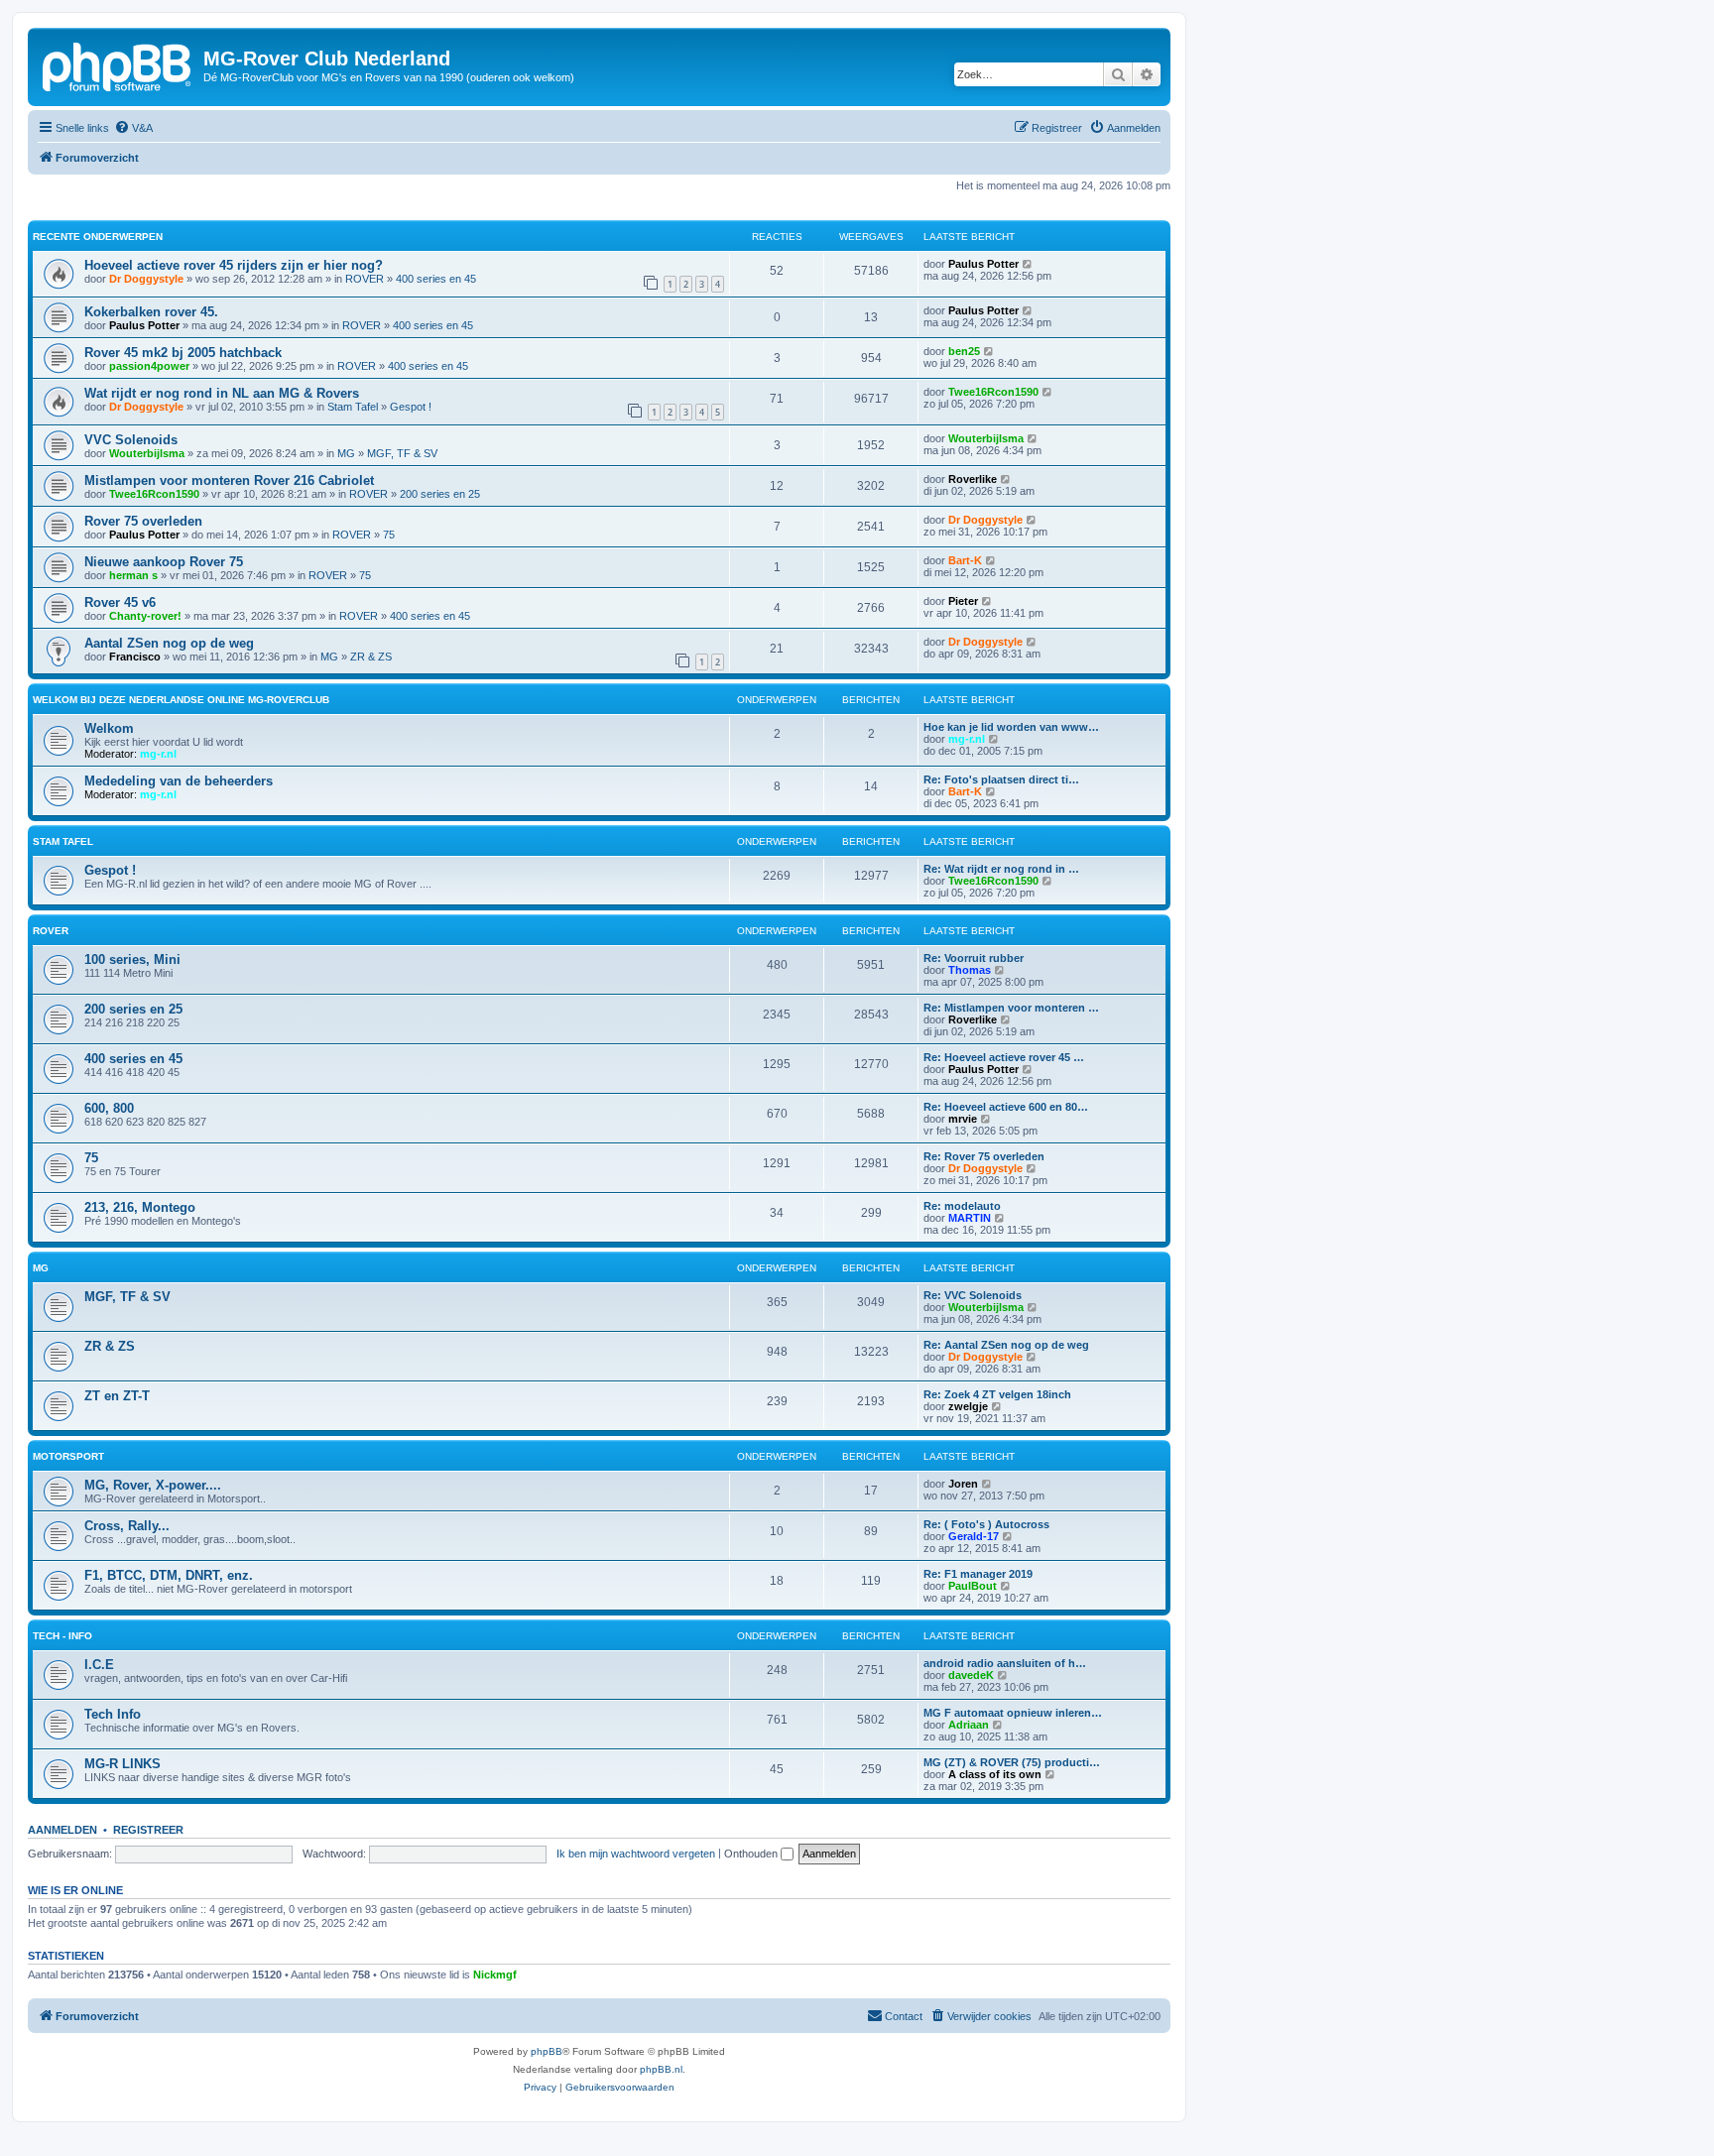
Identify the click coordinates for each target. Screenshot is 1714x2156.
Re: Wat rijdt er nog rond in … (1001, 869)
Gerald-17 (974, 1536)
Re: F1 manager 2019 (978, 1574)
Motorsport (68, 1456)
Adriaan (969, 1725)
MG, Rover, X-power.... (153, 1485)
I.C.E (99, 1665)
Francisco (135, 657)
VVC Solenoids (131, 440)
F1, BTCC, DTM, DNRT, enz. (169, 1575)
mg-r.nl (158, 754)
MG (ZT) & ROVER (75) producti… (1012, 1762)
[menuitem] (133, 128)
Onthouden (752, 1854)
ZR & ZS (371, 657)
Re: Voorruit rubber (974, 958)
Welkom (109, 728)
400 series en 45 (436, 279)
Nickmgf (495, 1975)
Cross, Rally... (127, 1526)
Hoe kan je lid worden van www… (1011, 727)
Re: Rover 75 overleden (984, 1156)
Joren (963, 1484)
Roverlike (973, 479)
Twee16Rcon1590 (993, 392)
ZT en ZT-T (117, 1396)
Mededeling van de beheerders (179, 781)
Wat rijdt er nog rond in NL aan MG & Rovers (222, 393)
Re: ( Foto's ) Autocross (986, 1524)
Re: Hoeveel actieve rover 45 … (1004, 1057)
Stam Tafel (353, 407)
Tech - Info (62, 1636)
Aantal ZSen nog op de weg (169, 643)
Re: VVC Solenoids (973, 1295)
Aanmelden (62, 1830)
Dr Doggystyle (146, 279)
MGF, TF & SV (402, 453)
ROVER (365, 279)
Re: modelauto (962, 1206)
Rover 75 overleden (143, 521)
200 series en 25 (440, 494)
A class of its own (995, 1774)
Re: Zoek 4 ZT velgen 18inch (997, 1394)
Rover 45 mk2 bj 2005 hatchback (183, 353)
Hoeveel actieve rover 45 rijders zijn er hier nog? (234, 265)
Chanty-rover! (145, 616)
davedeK (971, 1675)
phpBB (547, 2051)
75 (389, 535)
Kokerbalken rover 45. (151, 312)
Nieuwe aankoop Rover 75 (164, 562)
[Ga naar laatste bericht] (1028, 264)
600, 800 (109, 1108)
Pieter (963, 601)
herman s (133, 575)
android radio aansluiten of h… (1005, 1663)
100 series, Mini (132, 959)
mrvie (963, 1119)
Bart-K (965, 560)
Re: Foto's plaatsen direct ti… (1001, 779)
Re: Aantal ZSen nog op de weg (1006, 1345)
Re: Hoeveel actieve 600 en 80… (1006, 1107)
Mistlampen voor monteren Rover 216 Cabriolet (229, 480)
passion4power (149, 366)
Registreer (148, 1830)
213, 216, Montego (140, 1207)
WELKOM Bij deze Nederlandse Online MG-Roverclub (181, 700)
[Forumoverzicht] (118, 64)
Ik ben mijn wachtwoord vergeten (636, 1854)
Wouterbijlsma (147, 453)
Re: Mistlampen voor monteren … (1011, 1008)
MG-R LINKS (122, 1764)
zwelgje (968, 1406)
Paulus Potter (983, 264)
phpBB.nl (661, 2069)
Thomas (970, 970)
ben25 (964, 351)
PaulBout (973, 1586)
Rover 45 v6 (120, 602)
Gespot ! (411, 407)
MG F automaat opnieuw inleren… (1013, 1713)
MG (346, 453)
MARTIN (970, 1218)
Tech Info (113, 1714)
